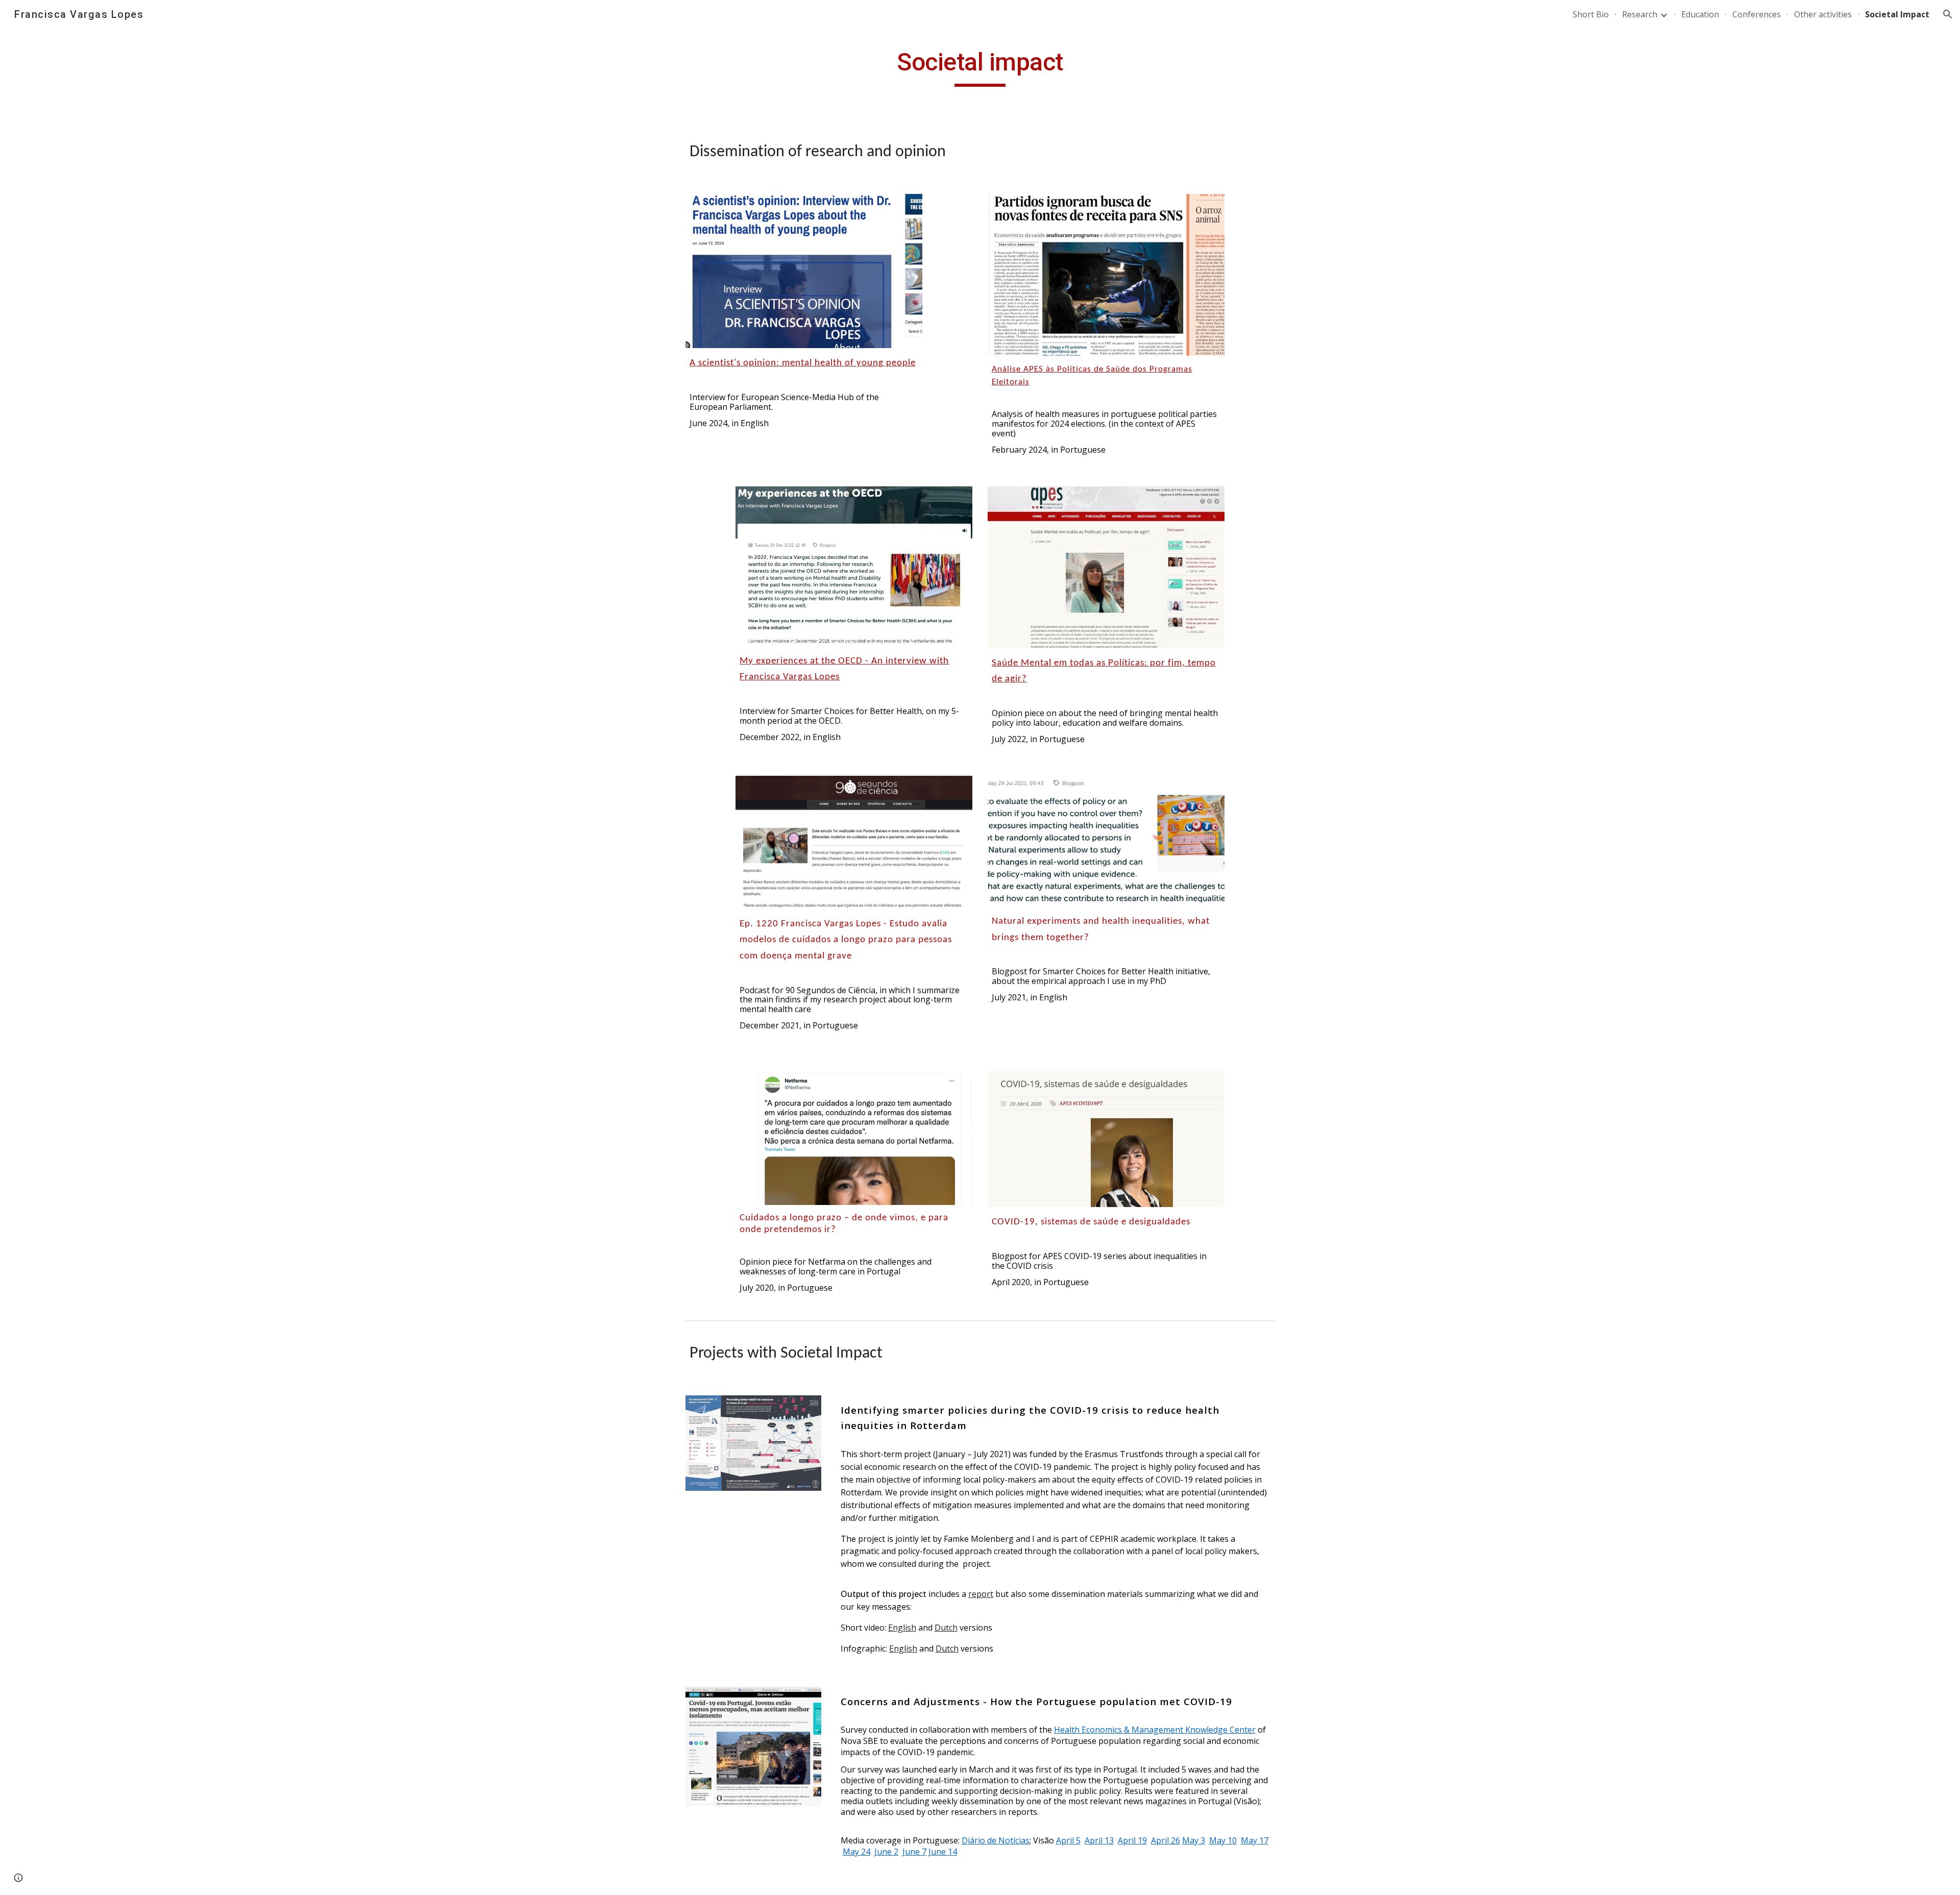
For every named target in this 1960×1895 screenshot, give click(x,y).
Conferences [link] (1757, 14)
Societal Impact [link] (1897, 14)
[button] (1948, 14)
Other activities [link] (1823, 14)
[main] (980, 67)
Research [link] (1640, 14)
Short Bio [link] (1591, 14)
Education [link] (1700, 14)
